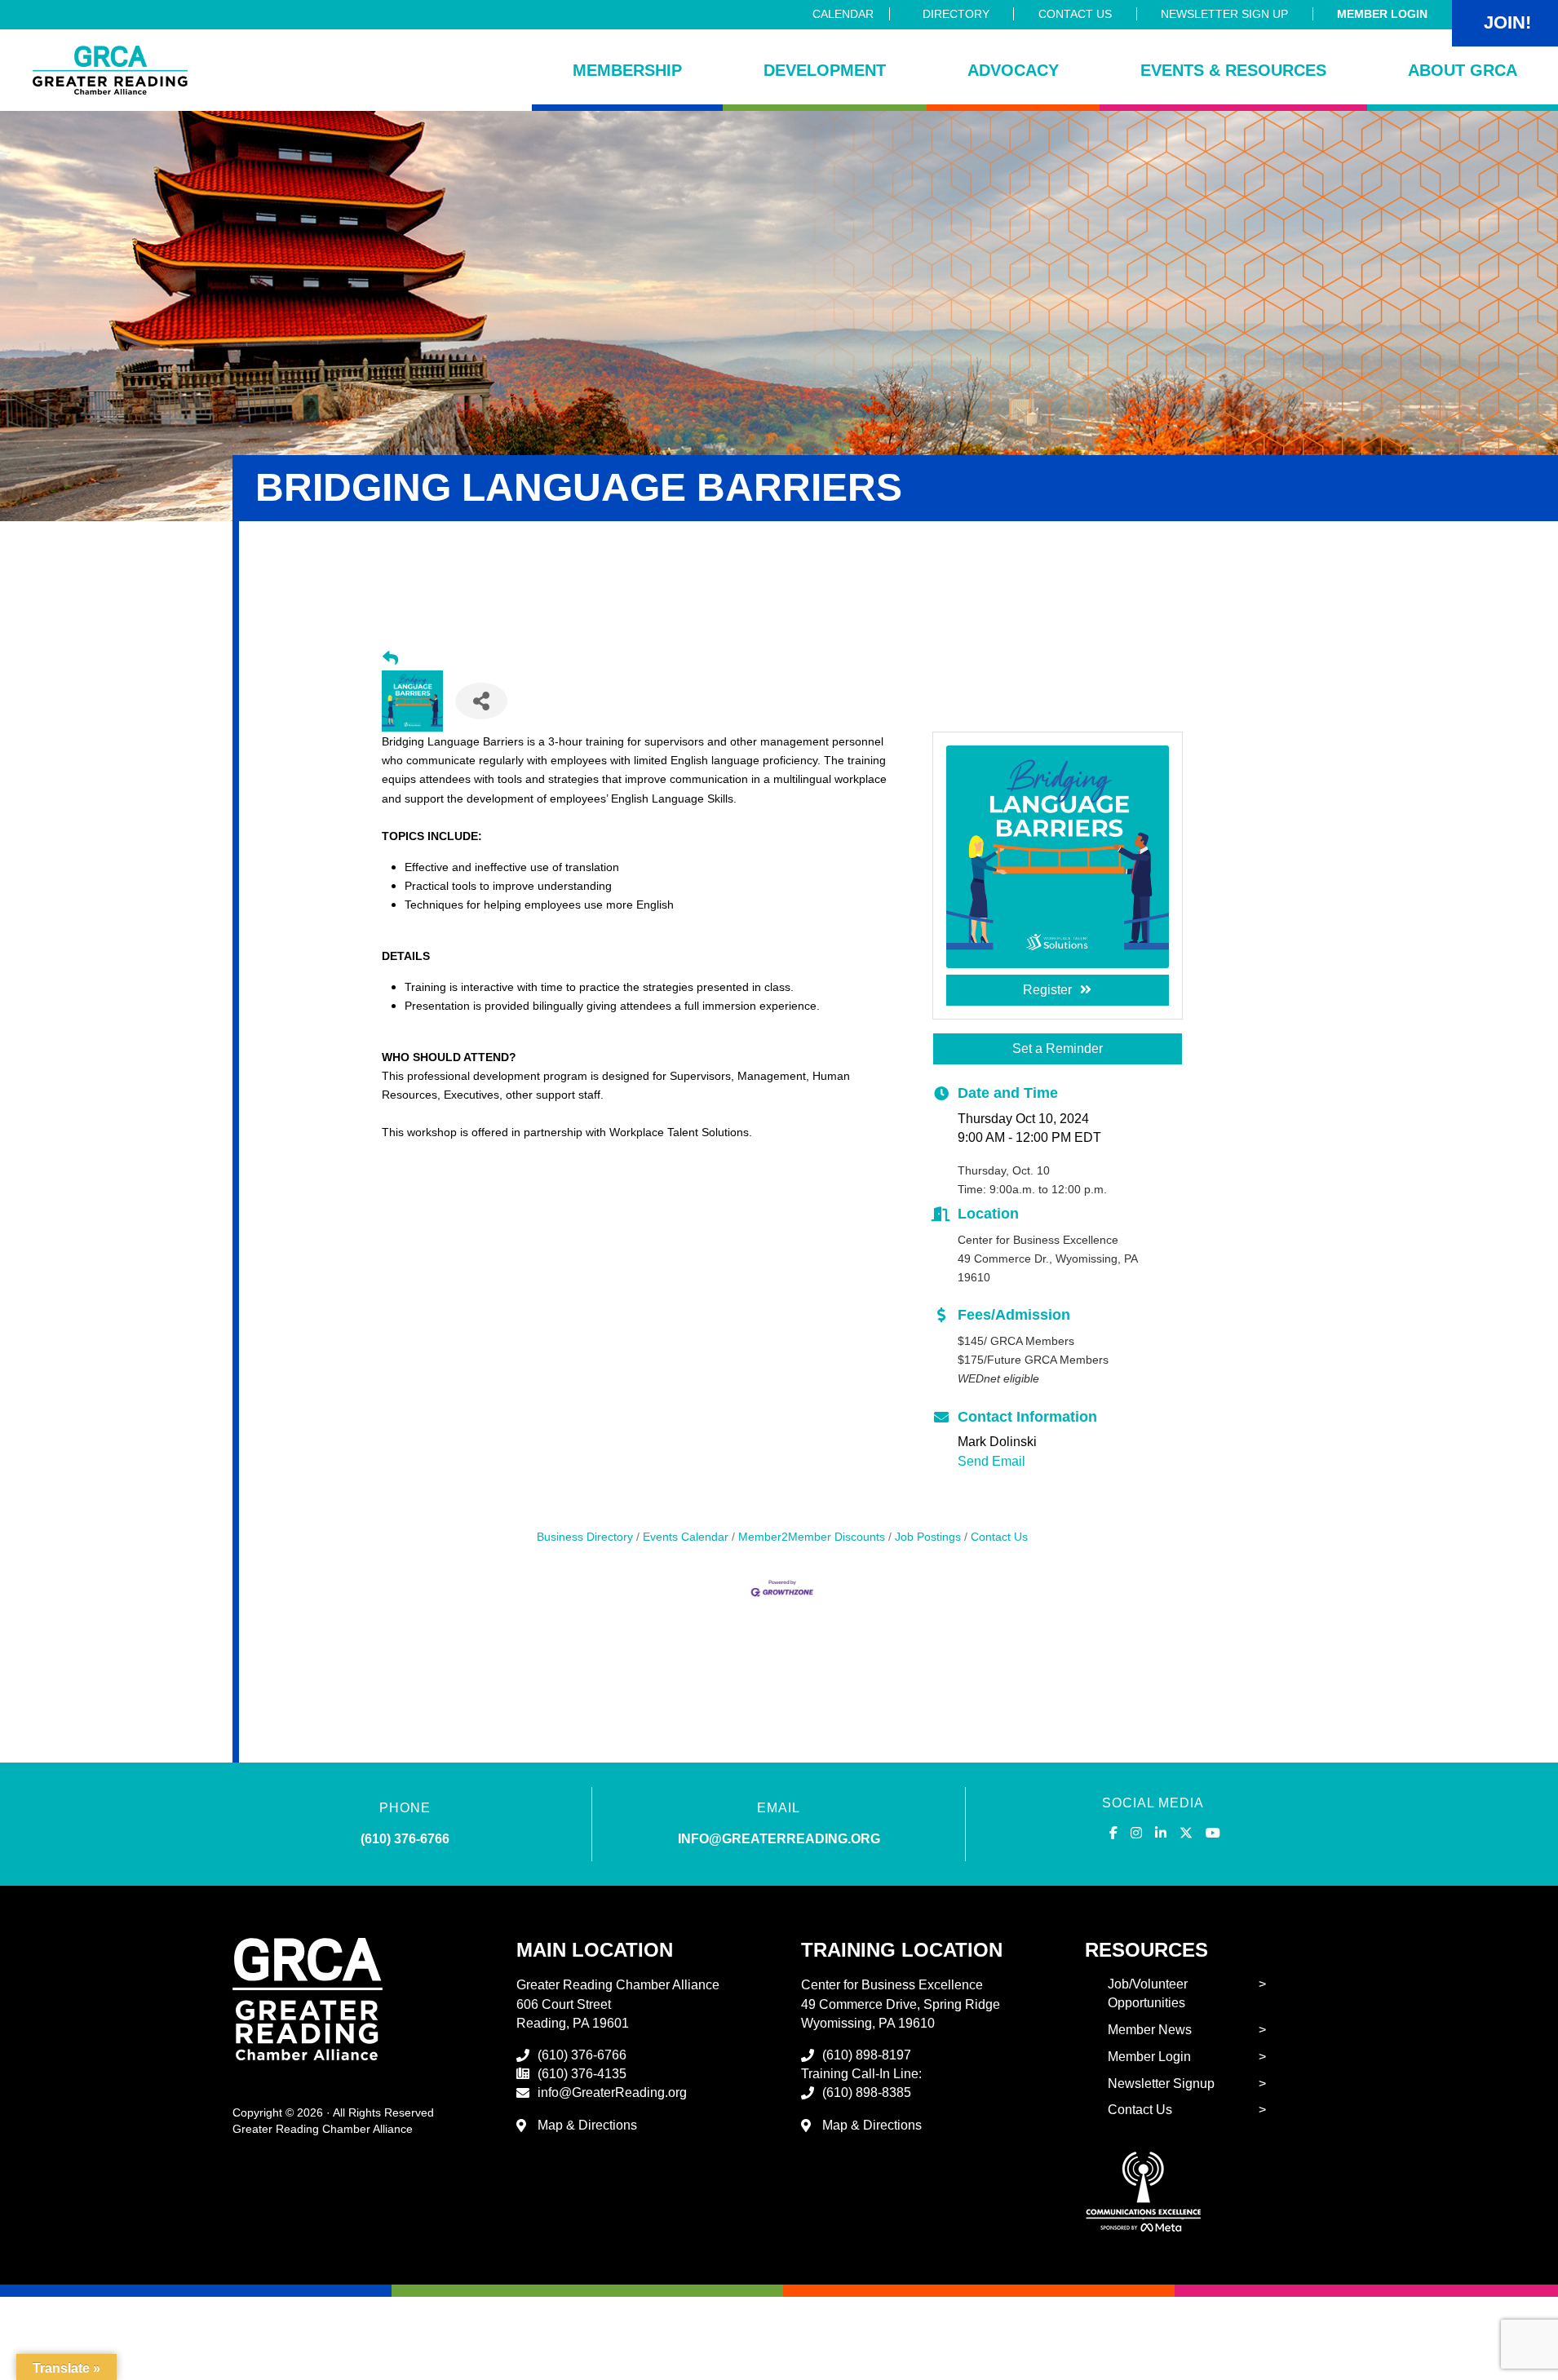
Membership (627, 70)
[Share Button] (481, 701)
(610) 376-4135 (582, 2074)
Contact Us (1075, 14)
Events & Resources (1233, 70)
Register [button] (1047, 990)
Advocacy (1013, 70)
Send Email (991, 1461)
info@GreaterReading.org (612, 2092)
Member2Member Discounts (812, 1537)
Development (825, 70)
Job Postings (928, 1537)
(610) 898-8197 (867, 2055)
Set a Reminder (1058, 1048)
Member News (1150, 2030)
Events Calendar (686, 1537)
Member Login (1382, 14)
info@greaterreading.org (779, 1839)
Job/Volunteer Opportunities (1148, 1993)
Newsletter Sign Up (1224, 14)
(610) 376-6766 (405, 1839)
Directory (956, 14)
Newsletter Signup (1161, 2084)
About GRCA (1463, 70)
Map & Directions (587, 2125)
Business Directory (585, 1537)
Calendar (843, 14)
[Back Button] (390, 659)
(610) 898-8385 (867, 2092)
